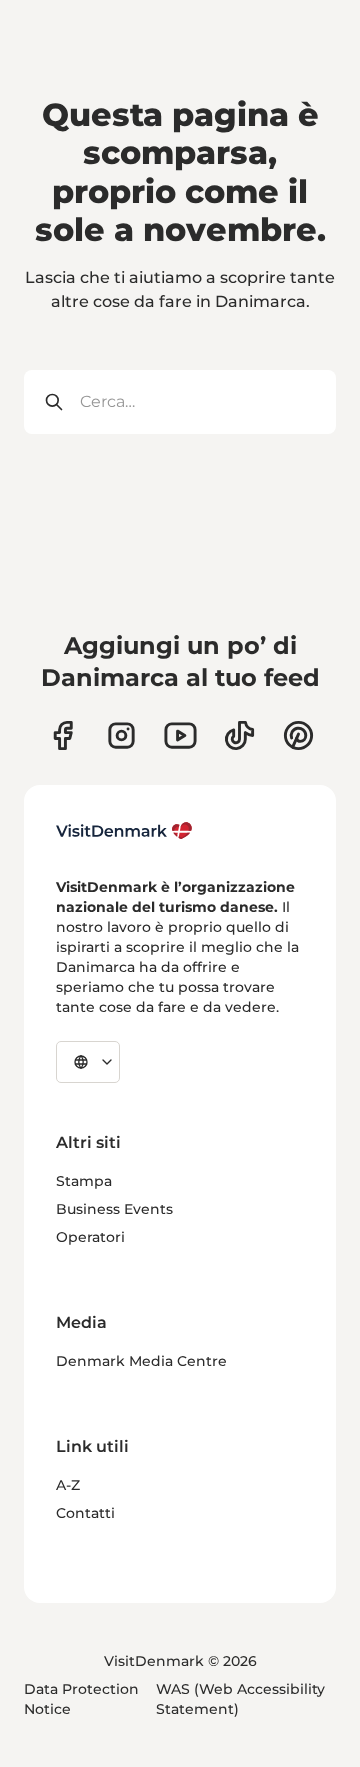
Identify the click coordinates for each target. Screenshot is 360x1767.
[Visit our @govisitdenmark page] (239, 735)
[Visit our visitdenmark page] (180, 735)
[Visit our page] (121, 735)
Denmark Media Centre (141, 1361)
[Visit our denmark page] (62, 735)
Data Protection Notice (81, 1699)
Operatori (90, 1237)
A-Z (68, 1485)
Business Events (114, 1209)
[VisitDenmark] (124, 831)
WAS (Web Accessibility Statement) (240, 1699)
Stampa (84, 1181)
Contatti (85, 1513)
